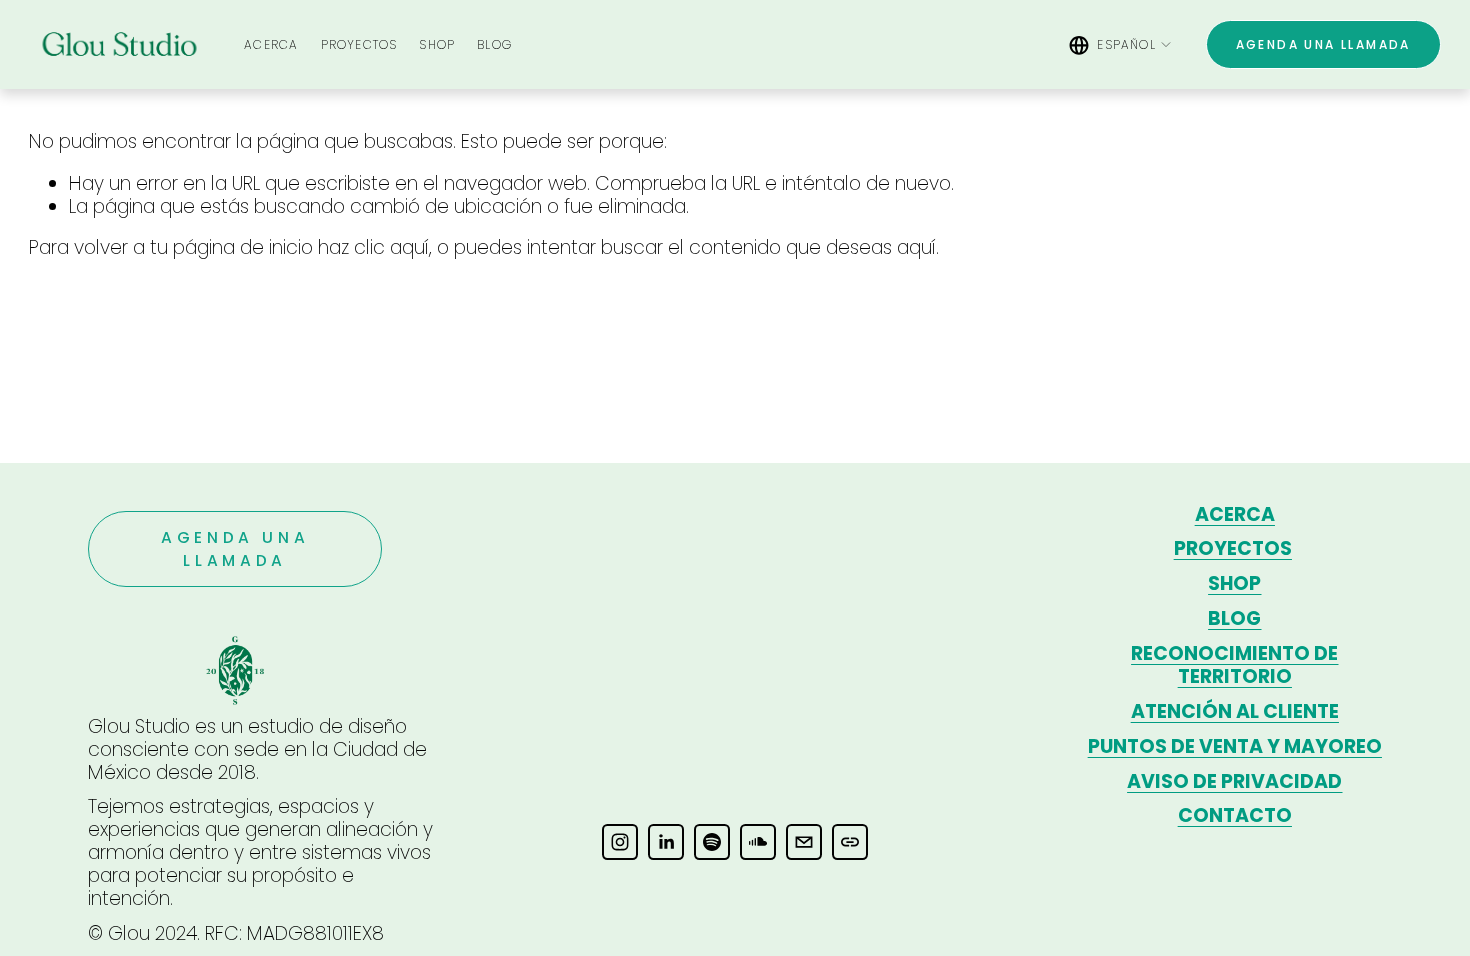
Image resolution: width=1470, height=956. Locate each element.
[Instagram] (620, 842)
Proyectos (359, 44)
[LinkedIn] (666, 842)
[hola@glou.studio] (804, 842)
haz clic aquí (373, 247)
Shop (437, 44)
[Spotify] (712, 842)
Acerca (271, 44)
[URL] (850, 842)
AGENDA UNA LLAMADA (1323, 44)
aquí (916, 247)
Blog (494, 44)
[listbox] (1120, 44)
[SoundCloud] (758, 842)
